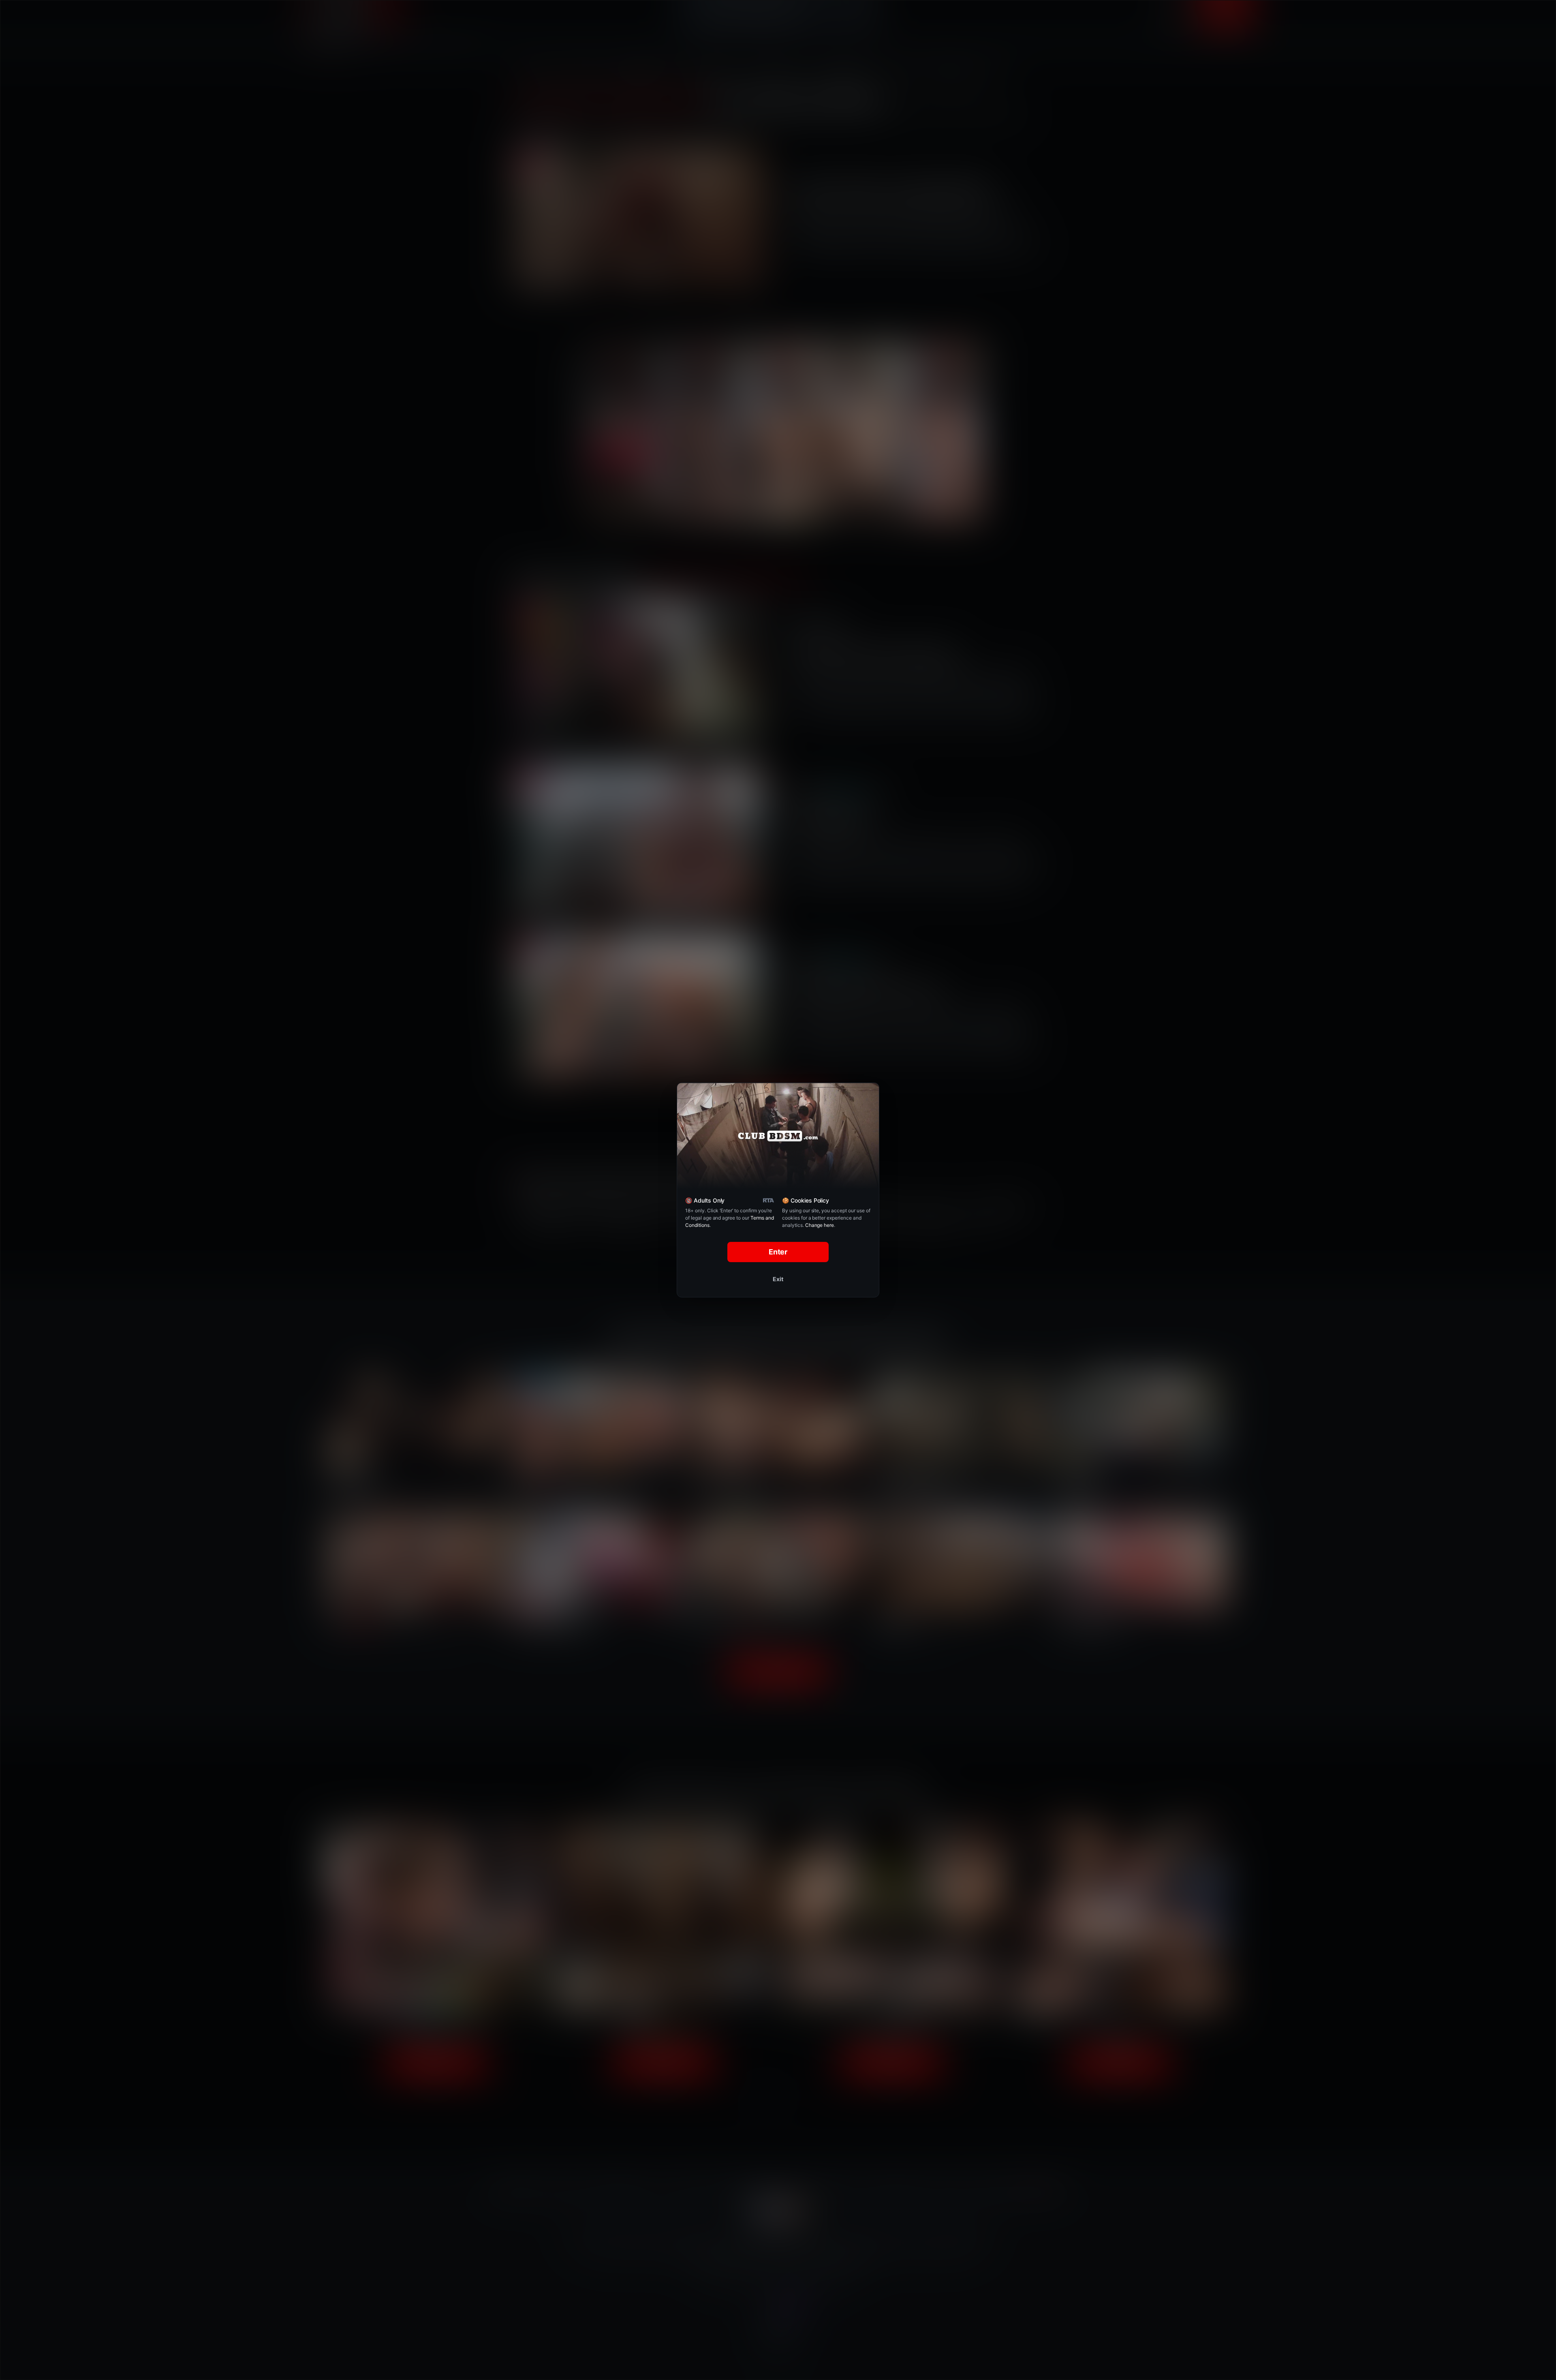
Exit (778, 1279)
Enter (778, 1252)
